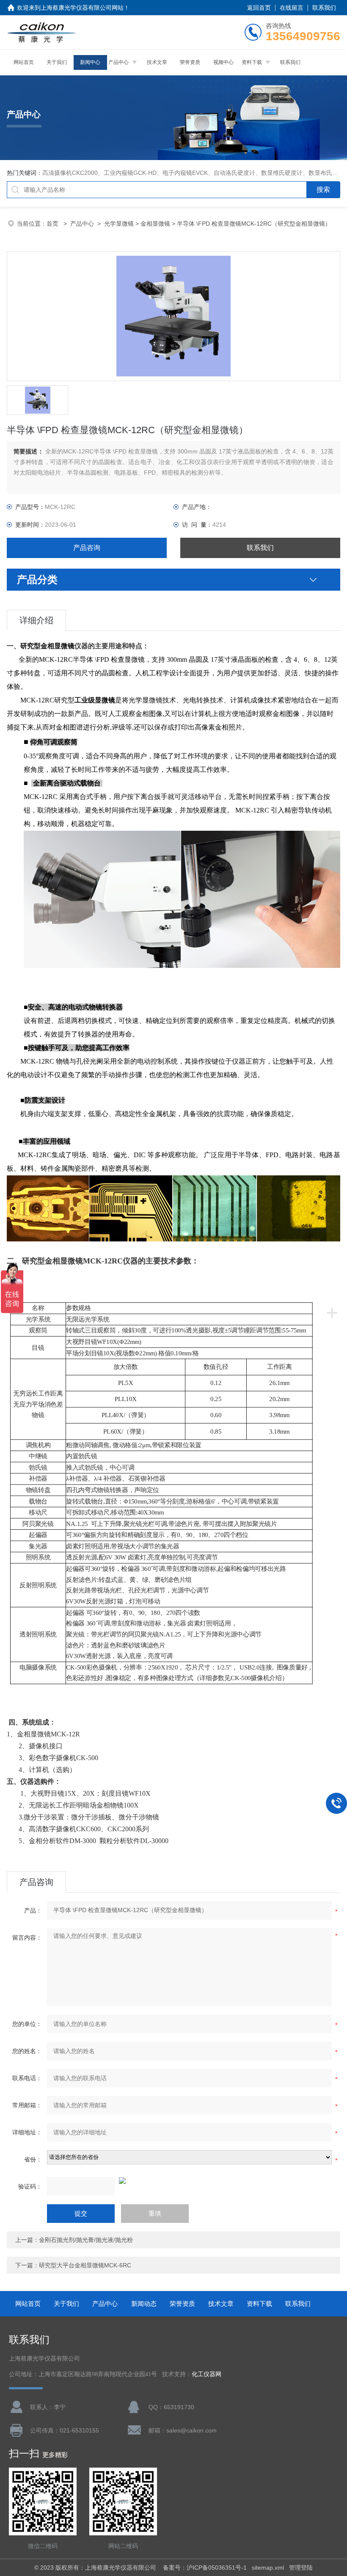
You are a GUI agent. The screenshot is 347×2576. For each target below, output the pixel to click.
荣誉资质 (190, 62)
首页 (53, 224)
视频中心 (223, 62)
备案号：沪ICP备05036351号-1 (205, 2568)
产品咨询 (87, 548)
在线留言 (292, 8)
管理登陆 (301, 2568)
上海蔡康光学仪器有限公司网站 (82, 8)
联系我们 (324, 8)
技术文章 (157, 62)
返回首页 (259, 8)
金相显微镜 (155, 224)
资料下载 (252, 62)
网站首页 (24, 62)
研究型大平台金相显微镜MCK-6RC (85, 2265)
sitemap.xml (268, 2568)
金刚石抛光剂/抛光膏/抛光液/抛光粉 (86, 2240)
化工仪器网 (207, 2374)
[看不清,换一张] (173, 2181)
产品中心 (118, 62)
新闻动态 (144, 2304)
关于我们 (57, 62)
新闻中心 (90, 62)
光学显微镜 (119, 224)
